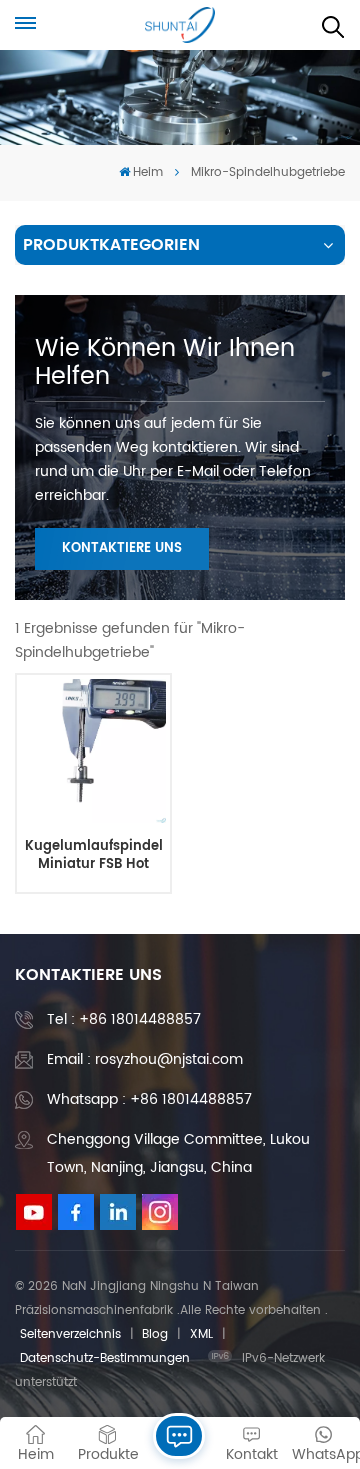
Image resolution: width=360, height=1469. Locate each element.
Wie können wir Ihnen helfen (165, 363)
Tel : (124, 1019)
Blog (155, 1334)
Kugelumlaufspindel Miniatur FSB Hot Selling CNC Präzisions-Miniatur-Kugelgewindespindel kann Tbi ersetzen (93, 855)
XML (201, 1334)
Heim (148, 172)
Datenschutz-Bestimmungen (105, 1358)
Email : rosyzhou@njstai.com (145, 1059)
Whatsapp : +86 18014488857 (149, 1099)
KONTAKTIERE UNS (122, 548)
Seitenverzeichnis (70, 1334)
